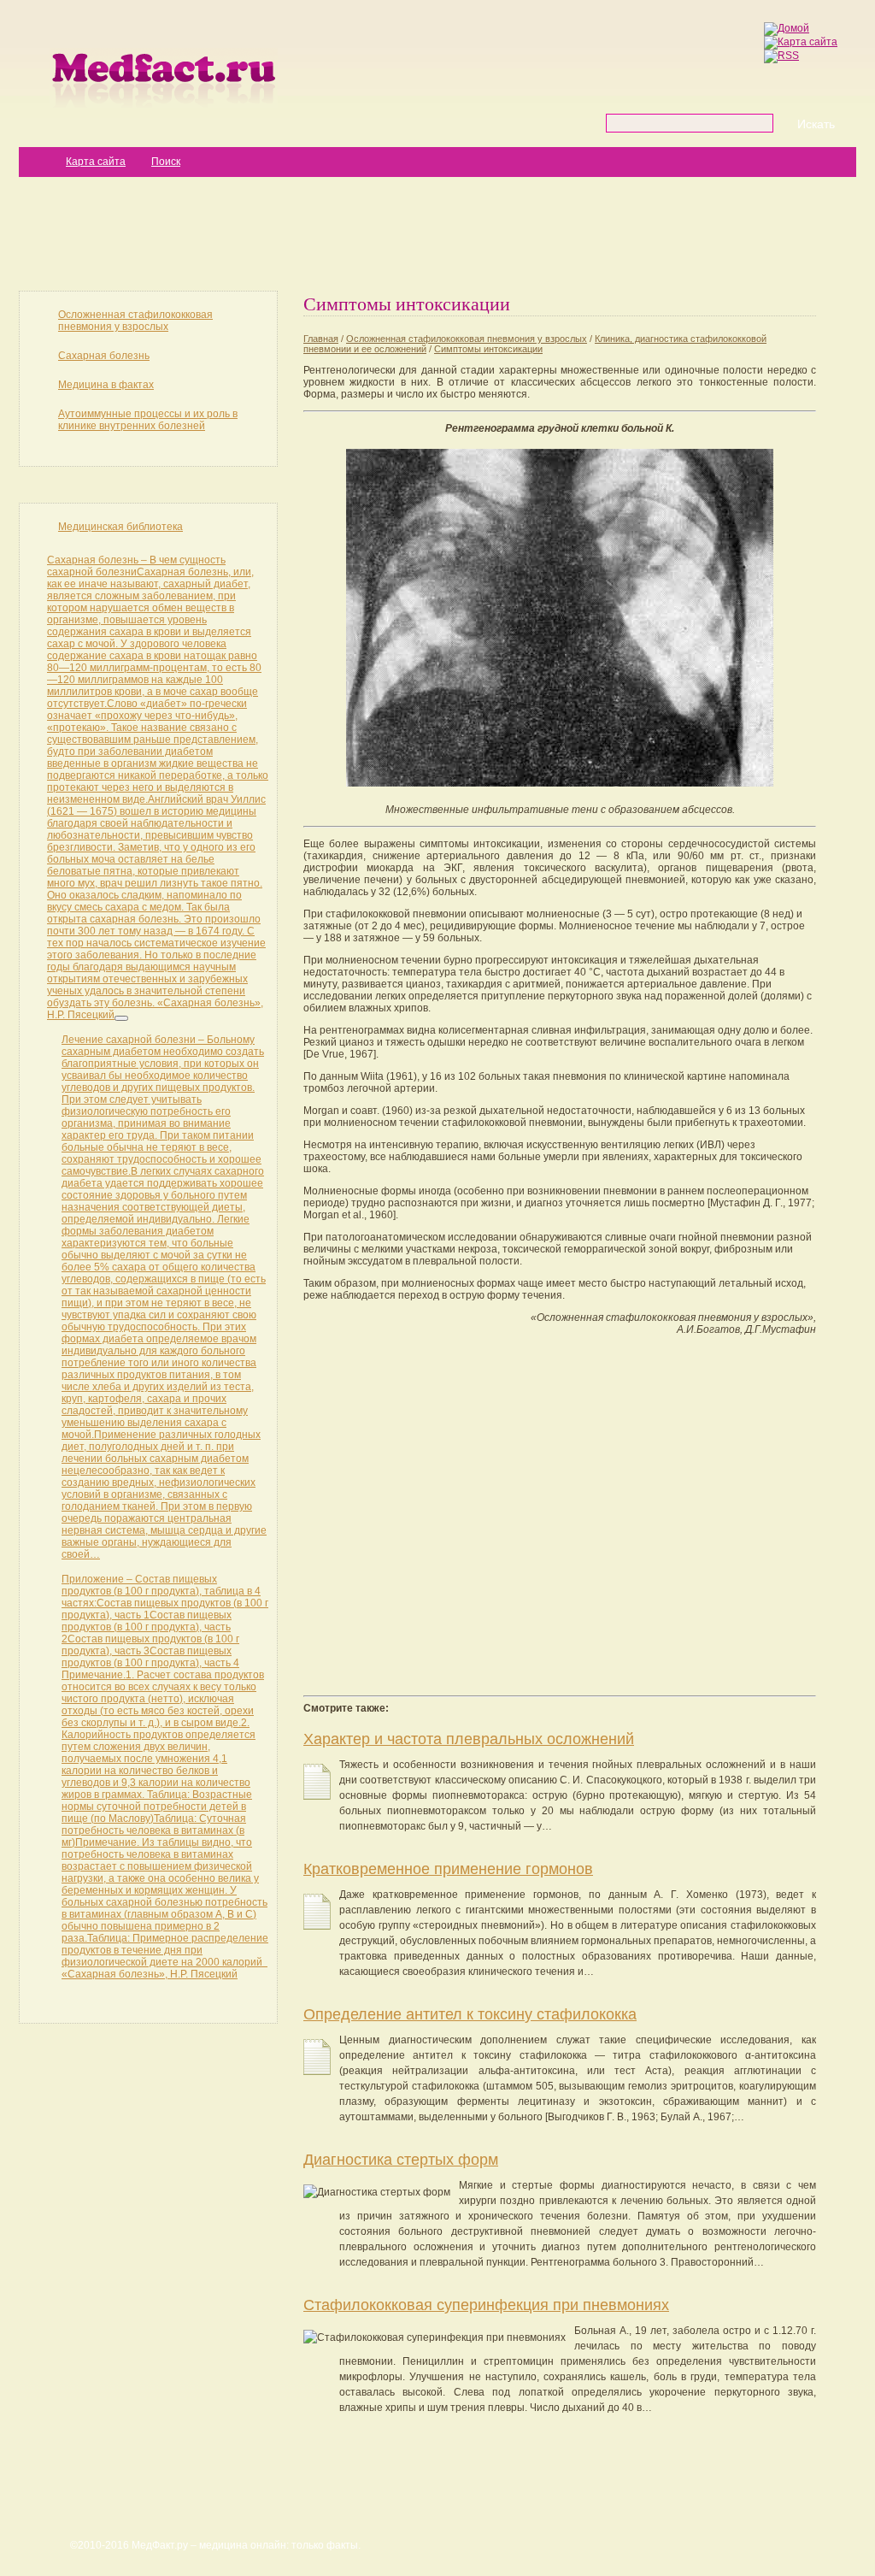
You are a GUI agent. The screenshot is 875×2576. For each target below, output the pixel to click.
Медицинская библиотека (120, 527)
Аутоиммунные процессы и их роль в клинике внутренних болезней (148, 420)
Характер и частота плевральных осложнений (469, 1739)
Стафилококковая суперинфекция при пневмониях (486, 2305)
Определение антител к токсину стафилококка (470, 2014)
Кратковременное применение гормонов (448, 1869)
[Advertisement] (437, 233)
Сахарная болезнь (104, 356)
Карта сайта (96, 162)
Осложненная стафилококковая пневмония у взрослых (135, 321)
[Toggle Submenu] (121, 1018)
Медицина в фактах (106, 385)
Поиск (166, 162)
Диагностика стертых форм (401, 2160)
